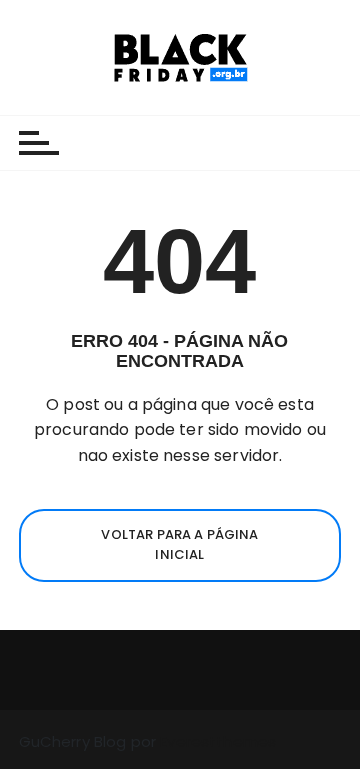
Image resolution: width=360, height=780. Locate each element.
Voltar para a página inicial (179, 545)
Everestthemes (218, 741)
